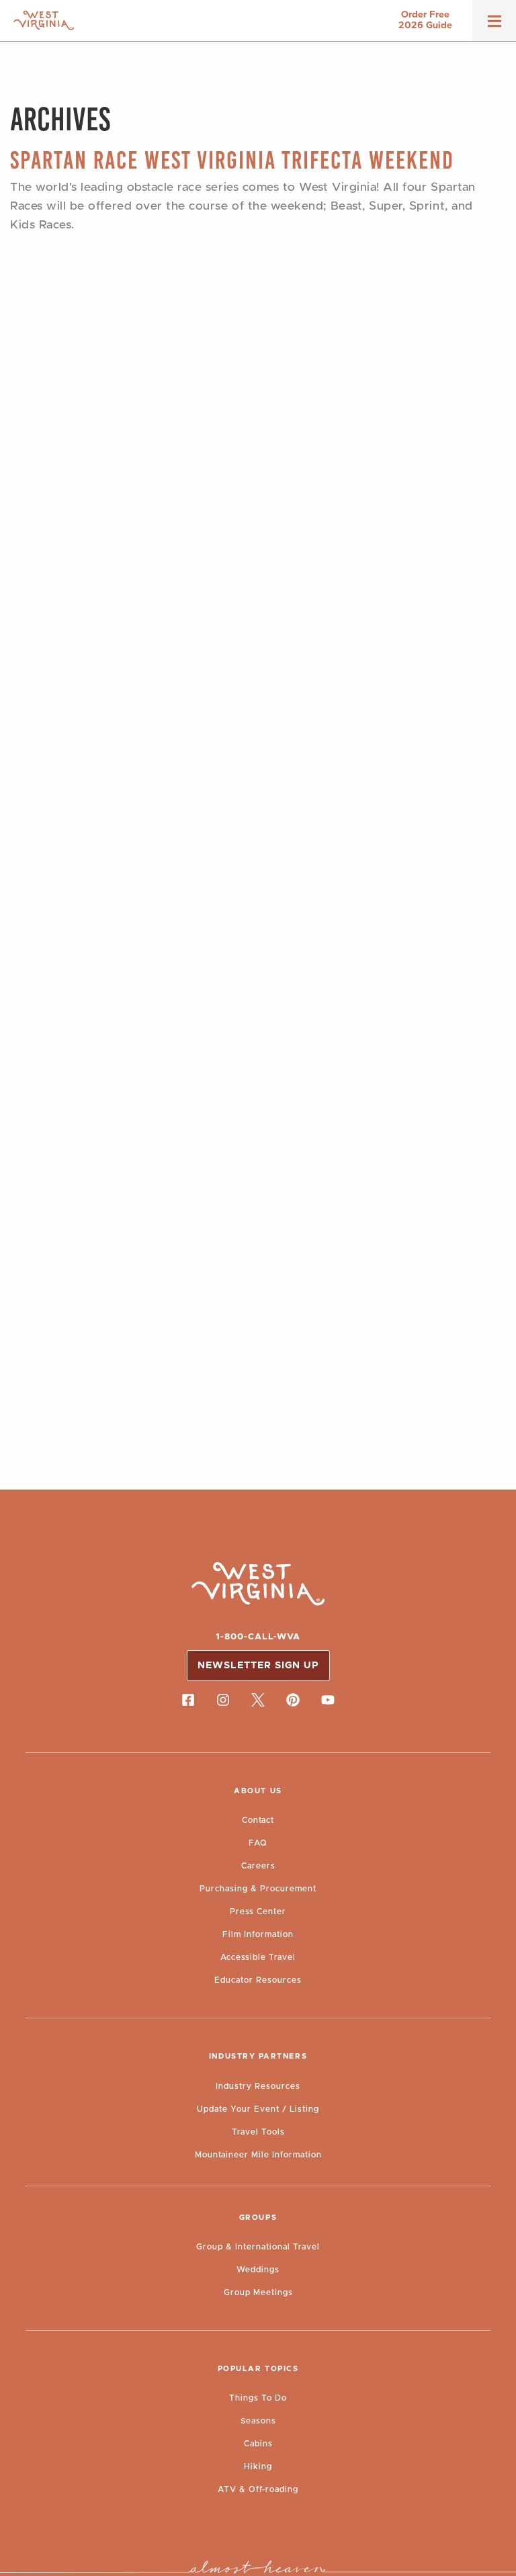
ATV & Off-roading (258, 2489)
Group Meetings (258, 2292)
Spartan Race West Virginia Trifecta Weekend (232, 160)
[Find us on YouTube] (328, 1700)
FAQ (258, 1843)
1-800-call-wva (258, 1637)
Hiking (258, 2466)
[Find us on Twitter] (258, 1700)
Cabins (258, 2444)
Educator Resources (258, 1980)
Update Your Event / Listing (258, 2109)
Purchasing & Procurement (258, 1889)
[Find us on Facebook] (188, 1700)
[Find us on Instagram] (223, 1700)
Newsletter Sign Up (258, 1666)
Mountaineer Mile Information (258, 2155)
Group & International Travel (258, 2247)
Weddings (258, 2270)
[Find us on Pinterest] (293, 1700)
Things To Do (258, 2398)
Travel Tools (258, 2132)
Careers (258, 1866)
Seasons (258, 2421)
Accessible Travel (258, 1957)
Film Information (258, 1934)
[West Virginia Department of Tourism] (44, 20)
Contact (258, 1820)
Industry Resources (258, 2086)
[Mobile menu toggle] (494, 26)
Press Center (258, 1912)
